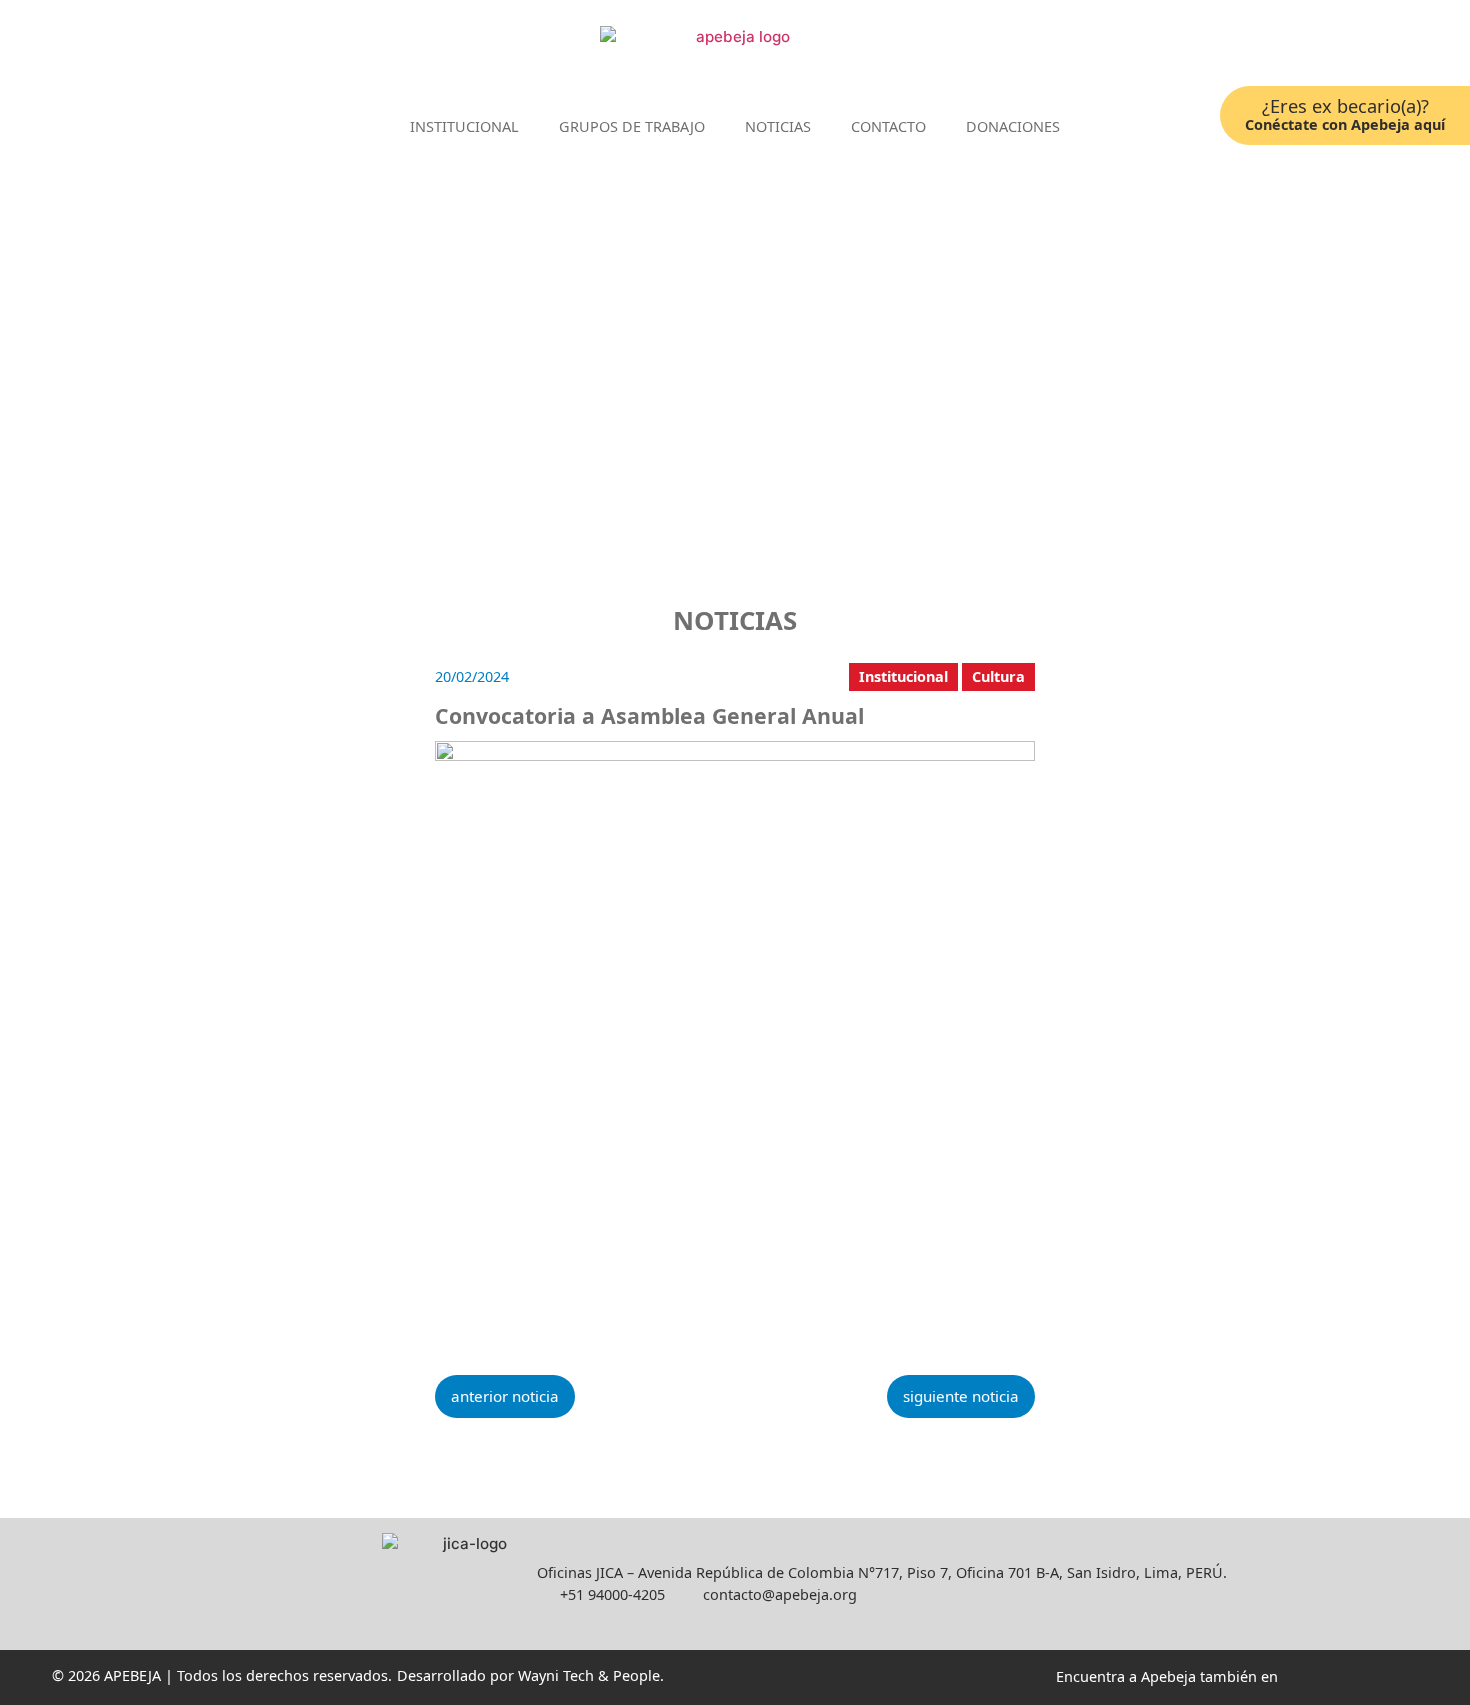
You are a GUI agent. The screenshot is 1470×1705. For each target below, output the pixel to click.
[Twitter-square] (1337, 48)
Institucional (464, 126)
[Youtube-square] (1367, 48)
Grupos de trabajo (632, 126)
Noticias (778, 126)
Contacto (888, 126)
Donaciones (1013, 126)
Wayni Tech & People (589, 1675)
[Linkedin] (1307, 48)
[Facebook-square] (1277, 48)
